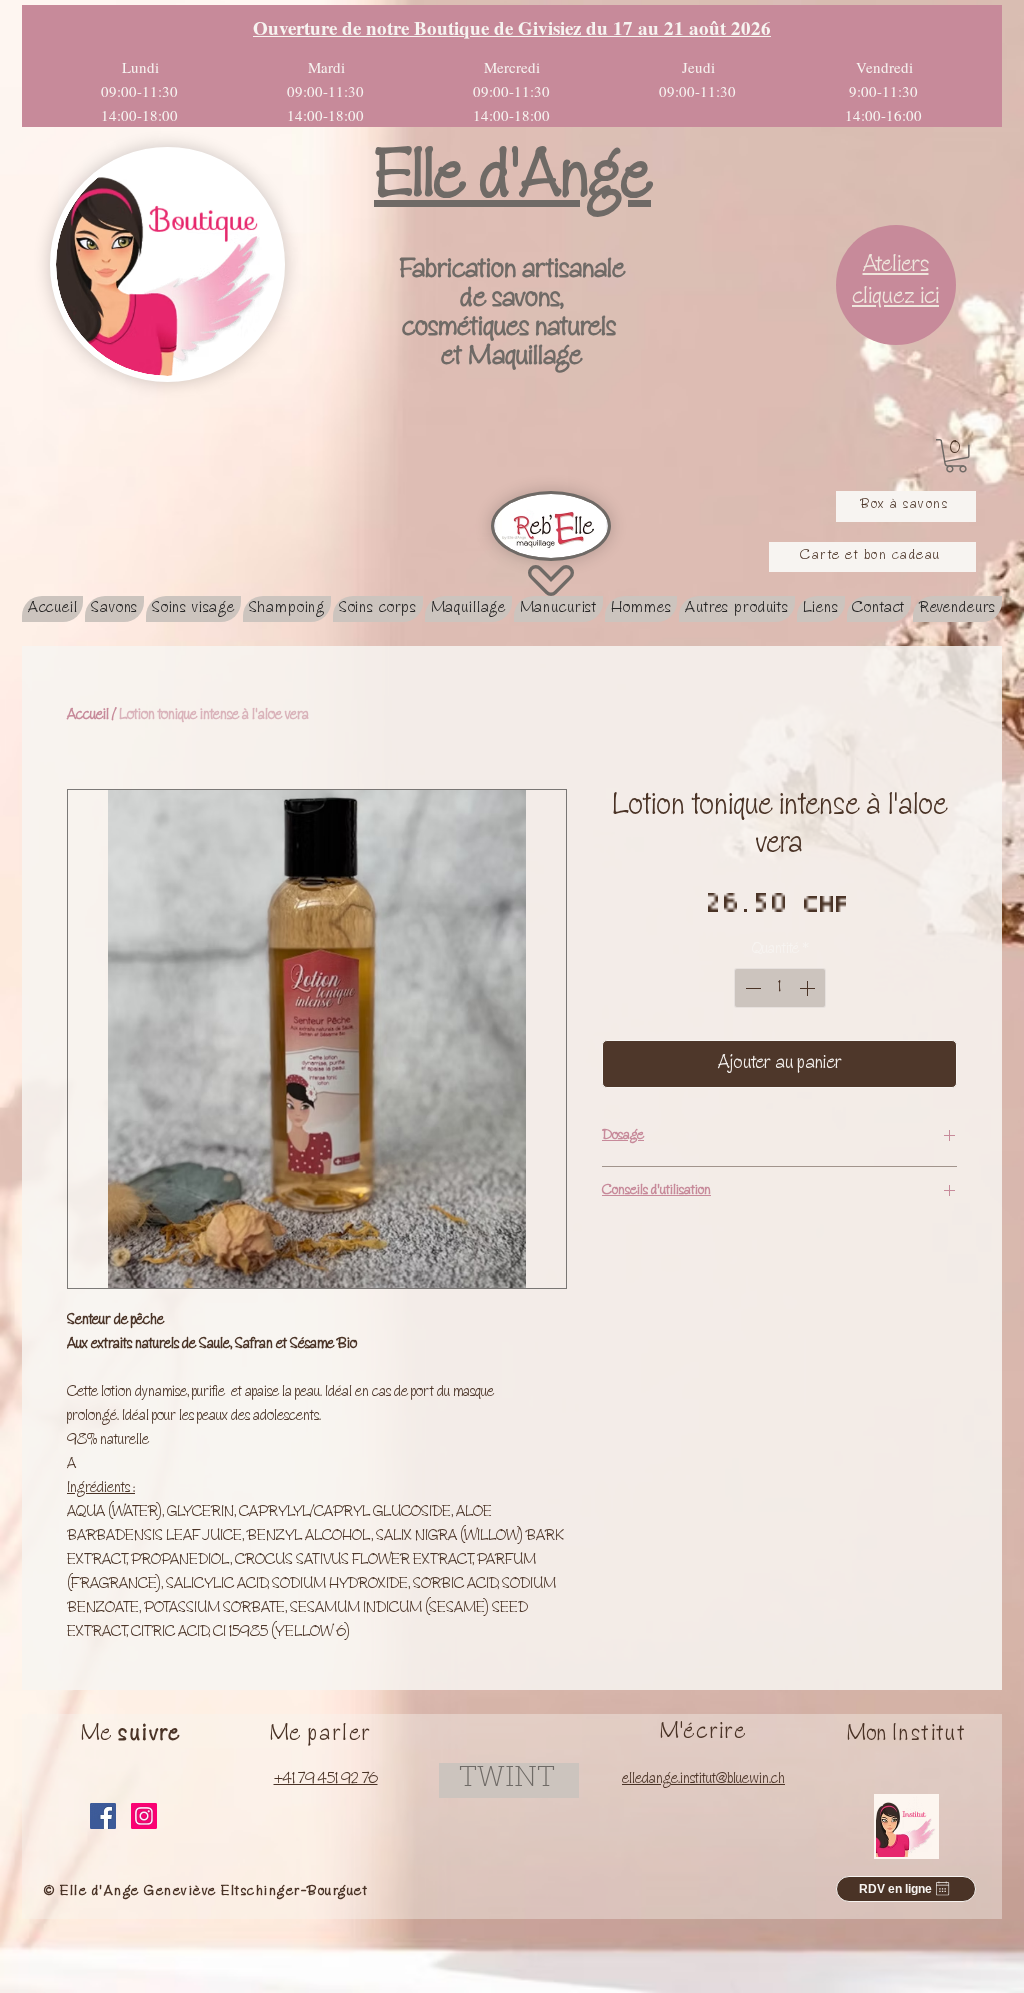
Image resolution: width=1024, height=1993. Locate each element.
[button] (956, 456)
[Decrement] (751, 988)
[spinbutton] (780, 988)
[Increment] (809, 988)
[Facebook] (103, 1816)
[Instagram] (144, 1816)
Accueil (88, 716)
